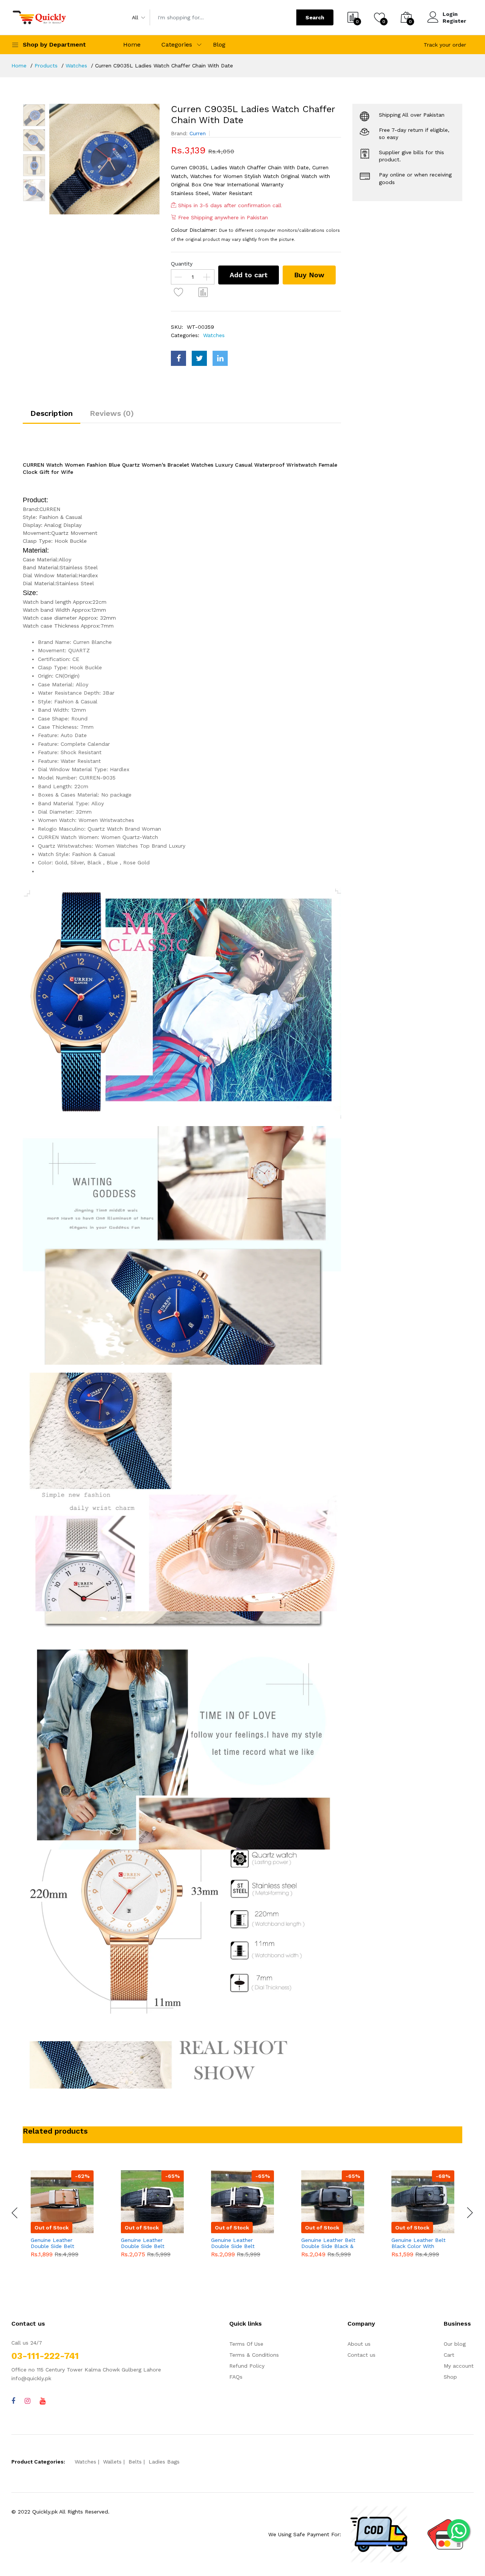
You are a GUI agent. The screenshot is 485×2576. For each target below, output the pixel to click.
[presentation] (15, 2213)
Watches (76, 66)
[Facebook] (13, 2401)
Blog (219, 45)
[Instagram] (27, 2401)
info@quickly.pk (31, 2378)
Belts (135, 2462)
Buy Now (309, 275)
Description (52, 413)
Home (132, 45)
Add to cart (249, 275)
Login (450, 14)
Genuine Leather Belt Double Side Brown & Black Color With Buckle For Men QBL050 (419, 2243)
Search (315, 17)
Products (46, 66)
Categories (177, 45)
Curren (198, 133)
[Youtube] (43, 2401)
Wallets (112, 2462)
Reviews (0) (112, 413)
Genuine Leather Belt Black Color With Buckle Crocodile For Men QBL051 (328, 2243)
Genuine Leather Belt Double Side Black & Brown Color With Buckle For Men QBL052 (238, 2243)
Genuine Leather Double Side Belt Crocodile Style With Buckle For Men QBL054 (57, 2243)
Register (454, 21)
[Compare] (203, 292)
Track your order (445, 45)
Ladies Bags (164, 2462)
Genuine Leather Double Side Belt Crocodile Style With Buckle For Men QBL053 (147, 2243)
